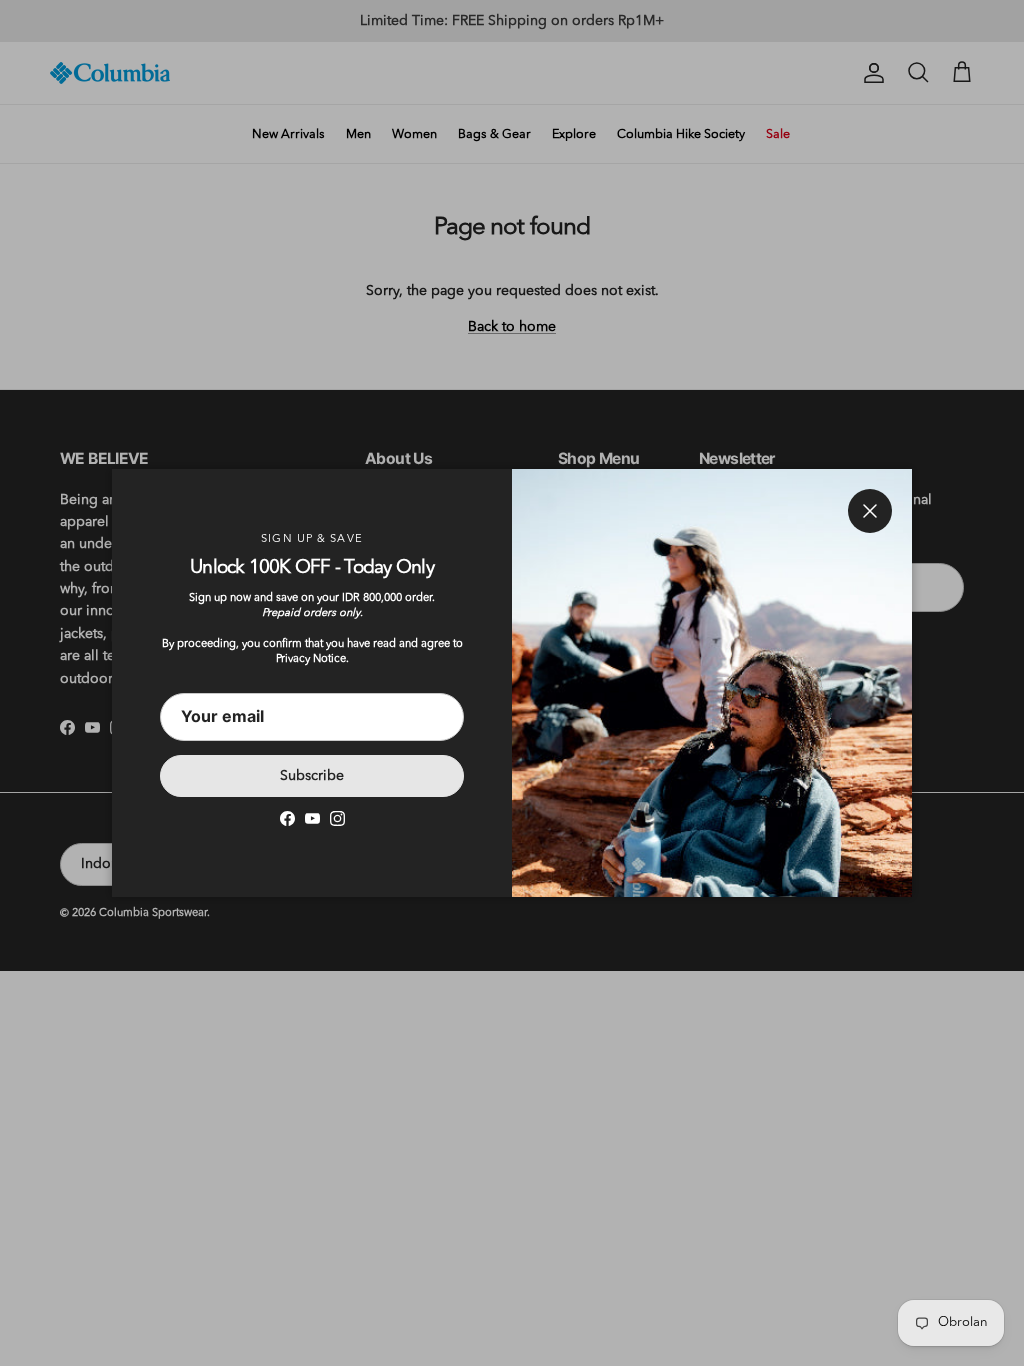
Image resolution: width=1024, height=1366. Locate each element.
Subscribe (312, 776)
